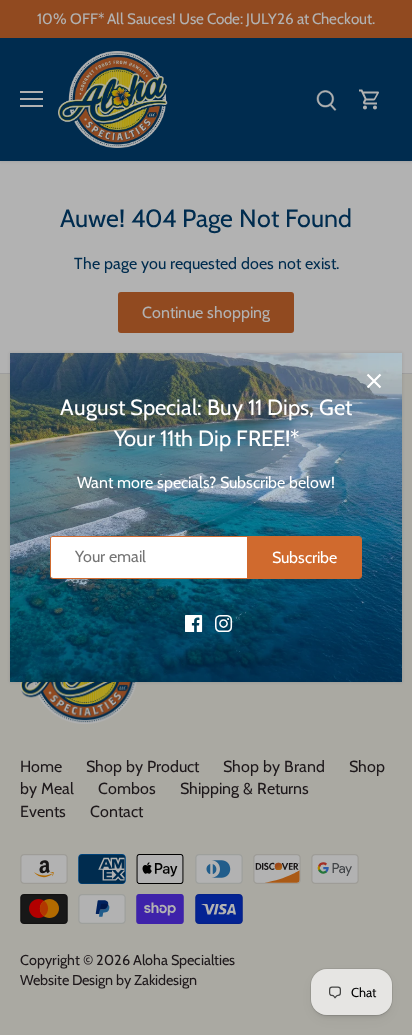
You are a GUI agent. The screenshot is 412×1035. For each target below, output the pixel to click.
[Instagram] (223, 622)
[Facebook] (193, 622)
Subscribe (304, 557)
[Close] (374, 381)
